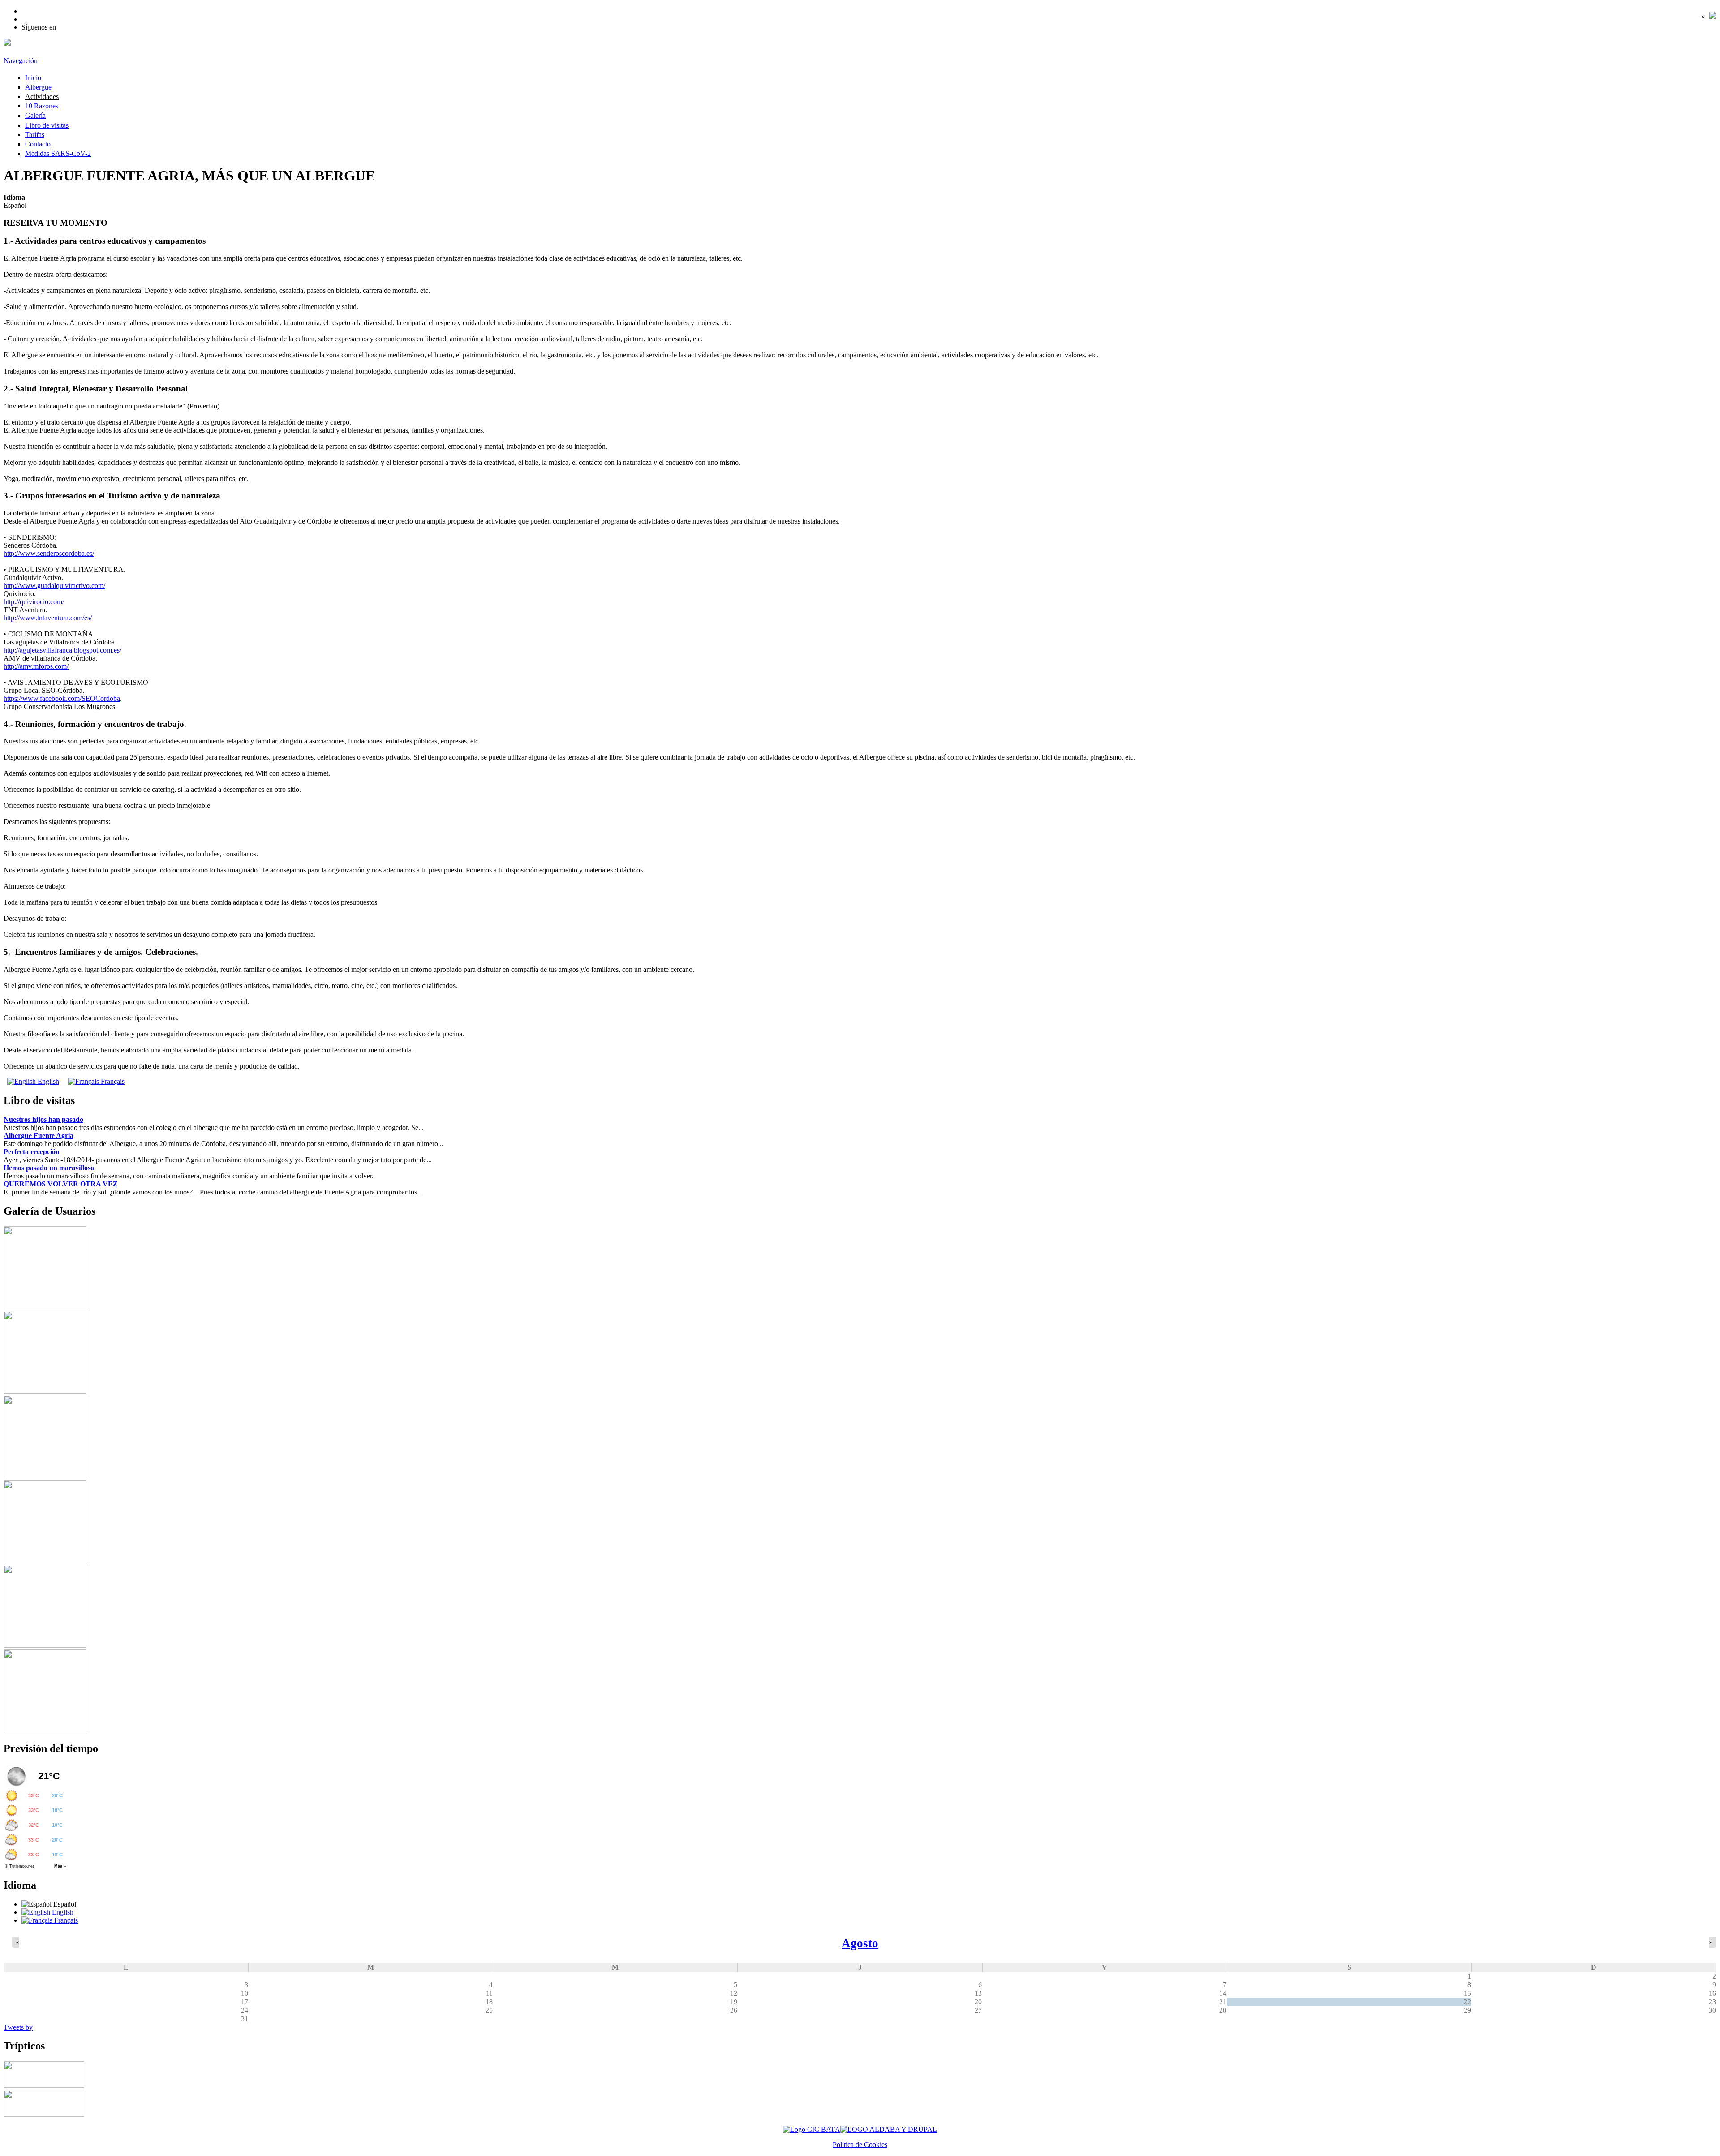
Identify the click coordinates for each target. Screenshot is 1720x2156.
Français (112, 1081)
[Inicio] (7, 43)
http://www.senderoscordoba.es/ (49, 553)
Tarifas (35, 135)
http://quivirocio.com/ (34, 602)
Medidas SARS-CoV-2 (58, 153)
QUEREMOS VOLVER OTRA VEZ (61, 1184)
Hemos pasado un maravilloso (49, 1168)
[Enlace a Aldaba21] (889, 2129)
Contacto (38, 144)
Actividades (42, 97)
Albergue (38, 87)
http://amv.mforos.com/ (36, 666)
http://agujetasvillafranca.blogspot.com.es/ (62, 650)
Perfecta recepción (32, 1152)
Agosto (860, 1943)
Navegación (21, 61)
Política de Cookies (860, 2145)
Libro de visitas (47, 125)
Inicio (33, 78)
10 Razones (42, 106)
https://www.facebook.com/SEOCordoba (62, 698)
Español (64, 1904)
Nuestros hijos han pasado (43, 1119)
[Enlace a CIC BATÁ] (812, 2129)
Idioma (14, 197)
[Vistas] (45, 1307)
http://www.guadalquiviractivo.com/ (54, 586)
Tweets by (18, 2027)
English (47, 1081)
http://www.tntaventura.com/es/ (48, 618)
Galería (35, 115)
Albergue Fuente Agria (39, 1136)
